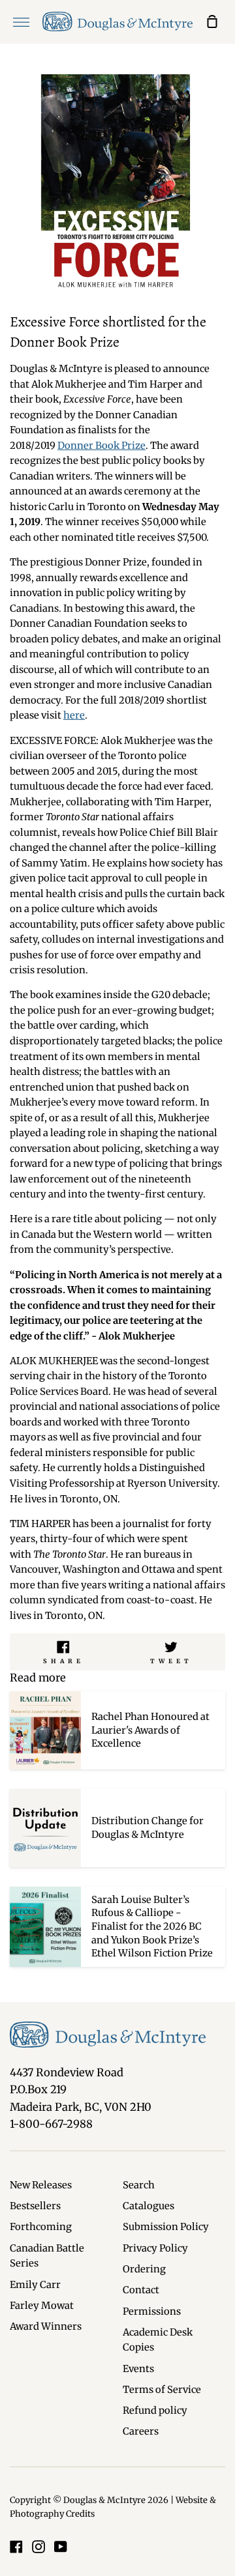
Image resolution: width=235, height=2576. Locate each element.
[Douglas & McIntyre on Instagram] (39, 2547)
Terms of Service (162, 2390)
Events (138, 2369)
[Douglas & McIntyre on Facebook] (16, 2547)
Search (139, 2185)
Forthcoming (41, 2227)
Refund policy (155, 2411)
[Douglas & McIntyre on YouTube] (61, 2547)
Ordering (144, 2269)
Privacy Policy (155, 2248)
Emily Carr (35, 2285)
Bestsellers (35, 2206)
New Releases (41, 2185)
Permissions (152, 2311)
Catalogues (149, 2206)
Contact (141, 2290)
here (74, 715)
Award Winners (46, 2326)
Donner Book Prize (102, 446)
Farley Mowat (42, 2306)
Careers (141, 2431)
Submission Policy (166, 2227)
